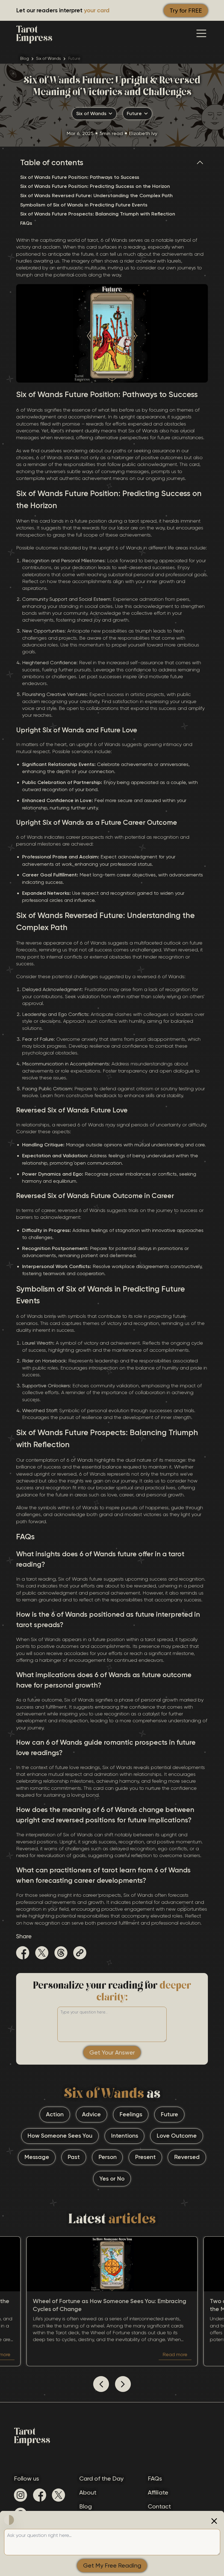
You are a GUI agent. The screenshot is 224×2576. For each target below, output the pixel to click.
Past (74, 2157)
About (88, 2492)
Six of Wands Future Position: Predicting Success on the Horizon (95, 186)
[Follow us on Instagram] (20, 2495)
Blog (25, 59)
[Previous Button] (101, 2384)
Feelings (131, 2114)
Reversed (187, 2157)
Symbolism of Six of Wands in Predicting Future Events (84, 205)
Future (169, 2114)
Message (37, 2157)
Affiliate (158, 2492)
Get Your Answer (112, 2052)
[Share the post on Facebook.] (23, 1954)
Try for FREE (186, 11)
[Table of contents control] (202, 163)
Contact (159, 2506)
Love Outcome (177, 2136)
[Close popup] (214, 2521)
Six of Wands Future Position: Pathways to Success (80, 177)
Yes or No (112, 2179)
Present (145, 2157)
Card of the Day (101, 2479)
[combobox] (94, 114)
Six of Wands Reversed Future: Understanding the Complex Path (96, 196)
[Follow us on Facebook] (40, 2495)
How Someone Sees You (60, 2136)
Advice (91, 2114)
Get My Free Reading (112, 2565)
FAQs (26, 223)
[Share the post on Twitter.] (42, 1954)
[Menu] (201, 33)
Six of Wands (48, 59)
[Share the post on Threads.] (61, 1954)
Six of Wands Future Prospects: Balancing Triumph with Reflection (98, 214)
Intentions (125, 2136)
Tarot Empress (34, 33)
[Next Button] (123, 2384)
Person (107, 2157)
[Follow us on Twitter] (58, 2495)
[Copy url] (80, 1953)
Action (55, 2114)
